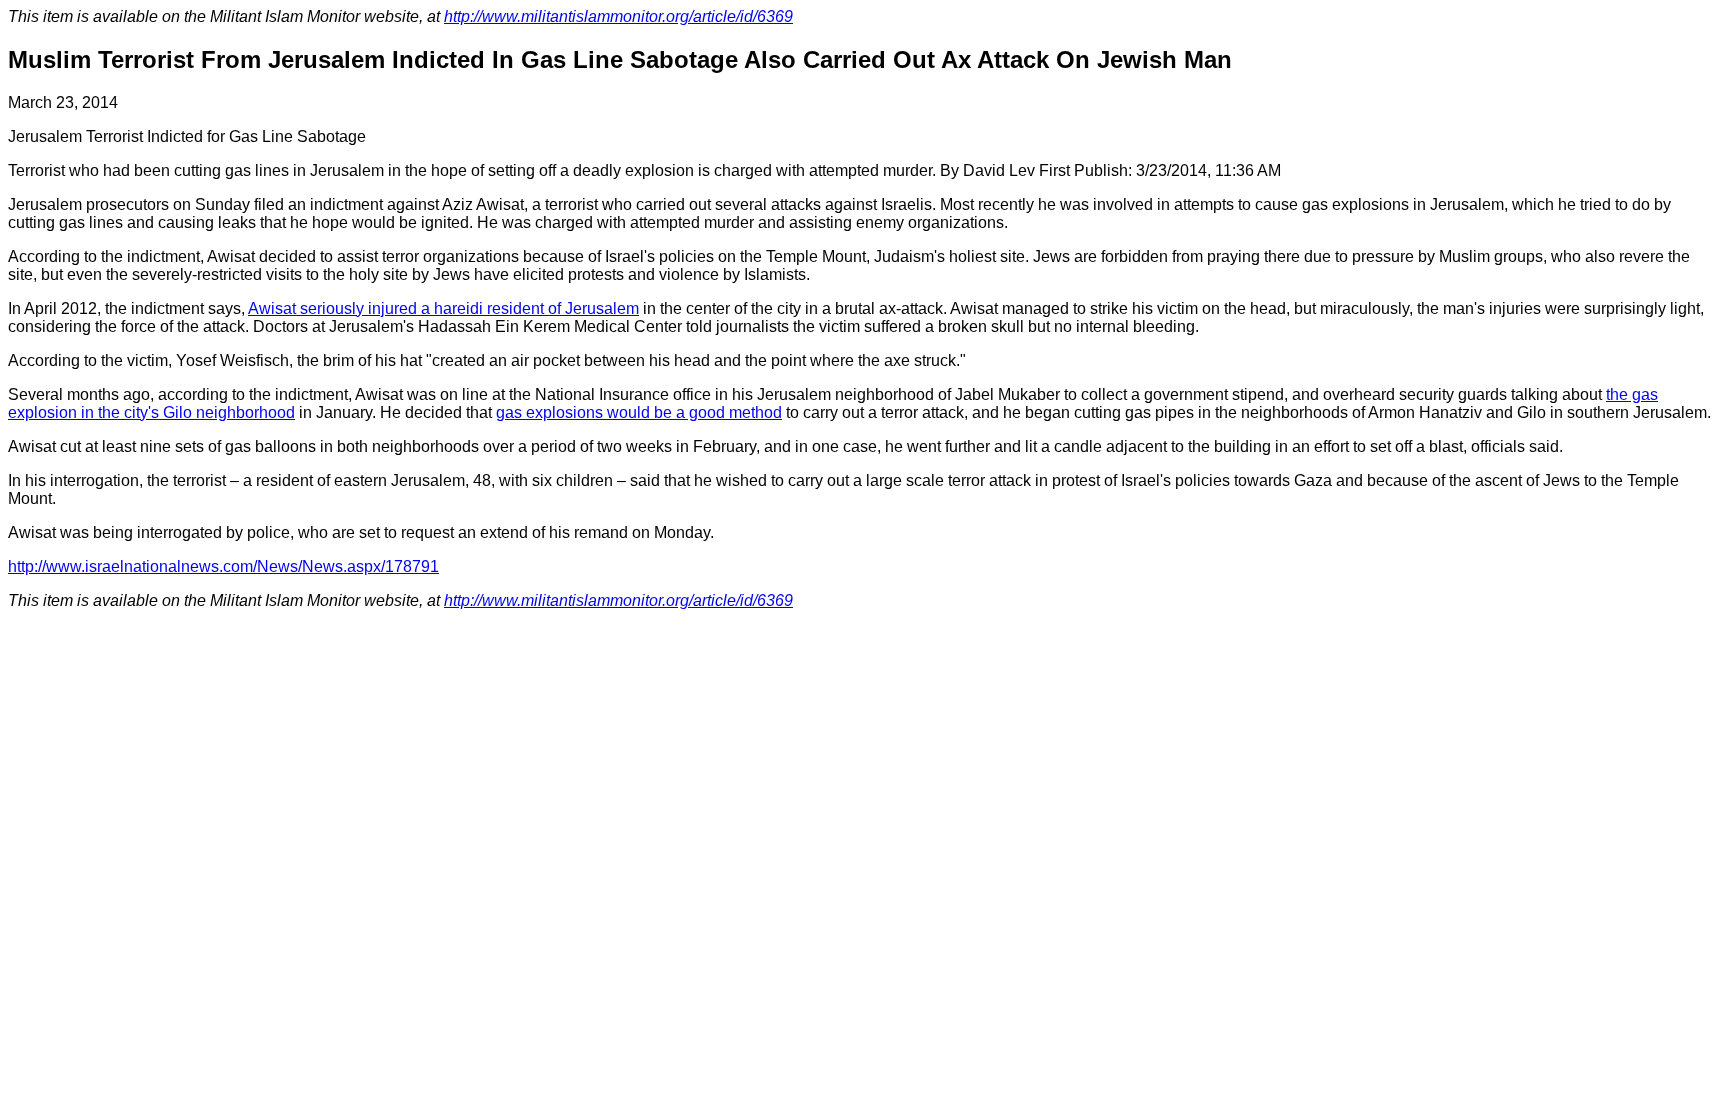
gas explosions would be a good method (639, 412)
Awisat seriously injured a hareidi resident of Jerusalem (443, 308)
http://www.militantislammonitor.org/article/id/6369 (618, 16)
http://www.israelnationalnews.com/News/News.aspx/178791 (223, 566)
